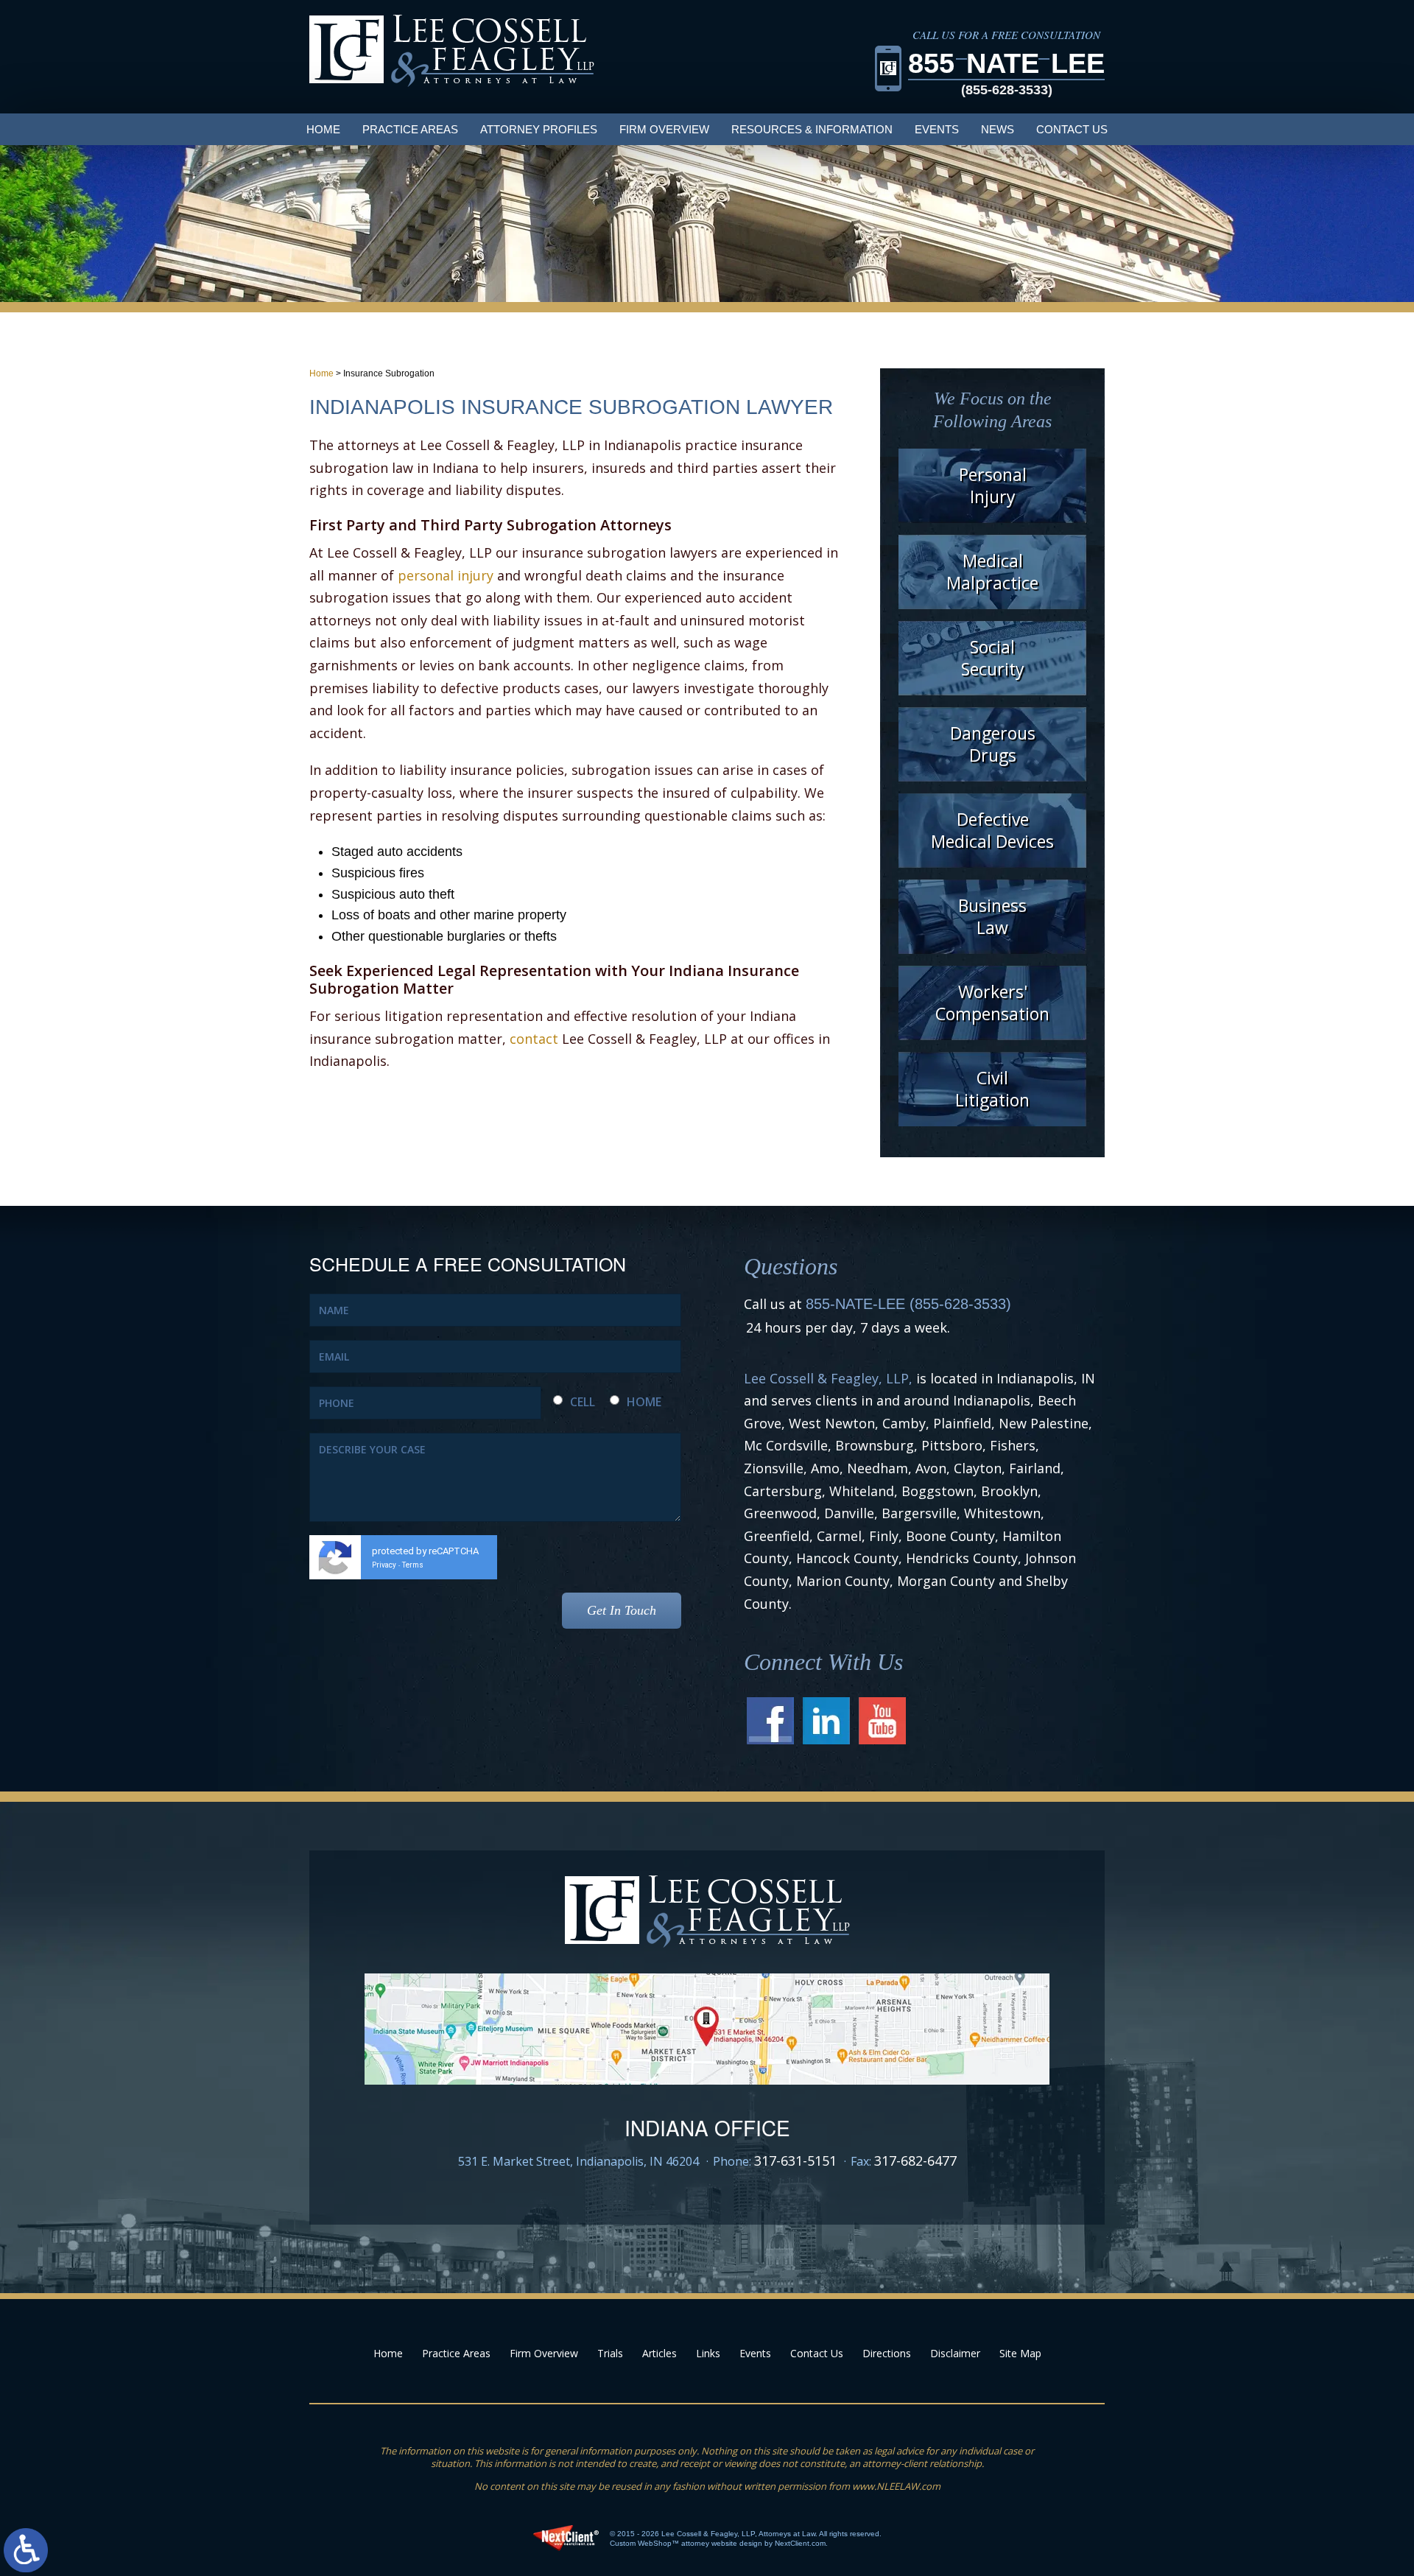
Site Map (1020, 2353)
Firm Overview (664, 129)
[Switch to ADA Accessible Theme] (26, 2550)
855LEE (1006, 73)
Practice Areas (410, 129)
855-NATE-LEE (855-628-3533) (908, 1304)
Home (323, 129)
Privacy (384, 1565)
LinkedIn (826, 1721)
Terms (413, 1565)
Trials (610, 2353)
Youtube (882, 1721)
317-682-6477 (915, 2161)
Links (708, 2353)
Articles (659, 2353)
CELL (583, 1402)
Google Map (707, 2029)
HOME (644, 1402)
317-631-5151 (795, 2161)
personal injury (446, 575)
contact (534, 1039)
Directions (887, 2353)
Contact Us (1072, 129)
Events (937, 129)
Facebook (770, 1721)
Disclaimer (955, 2353)
